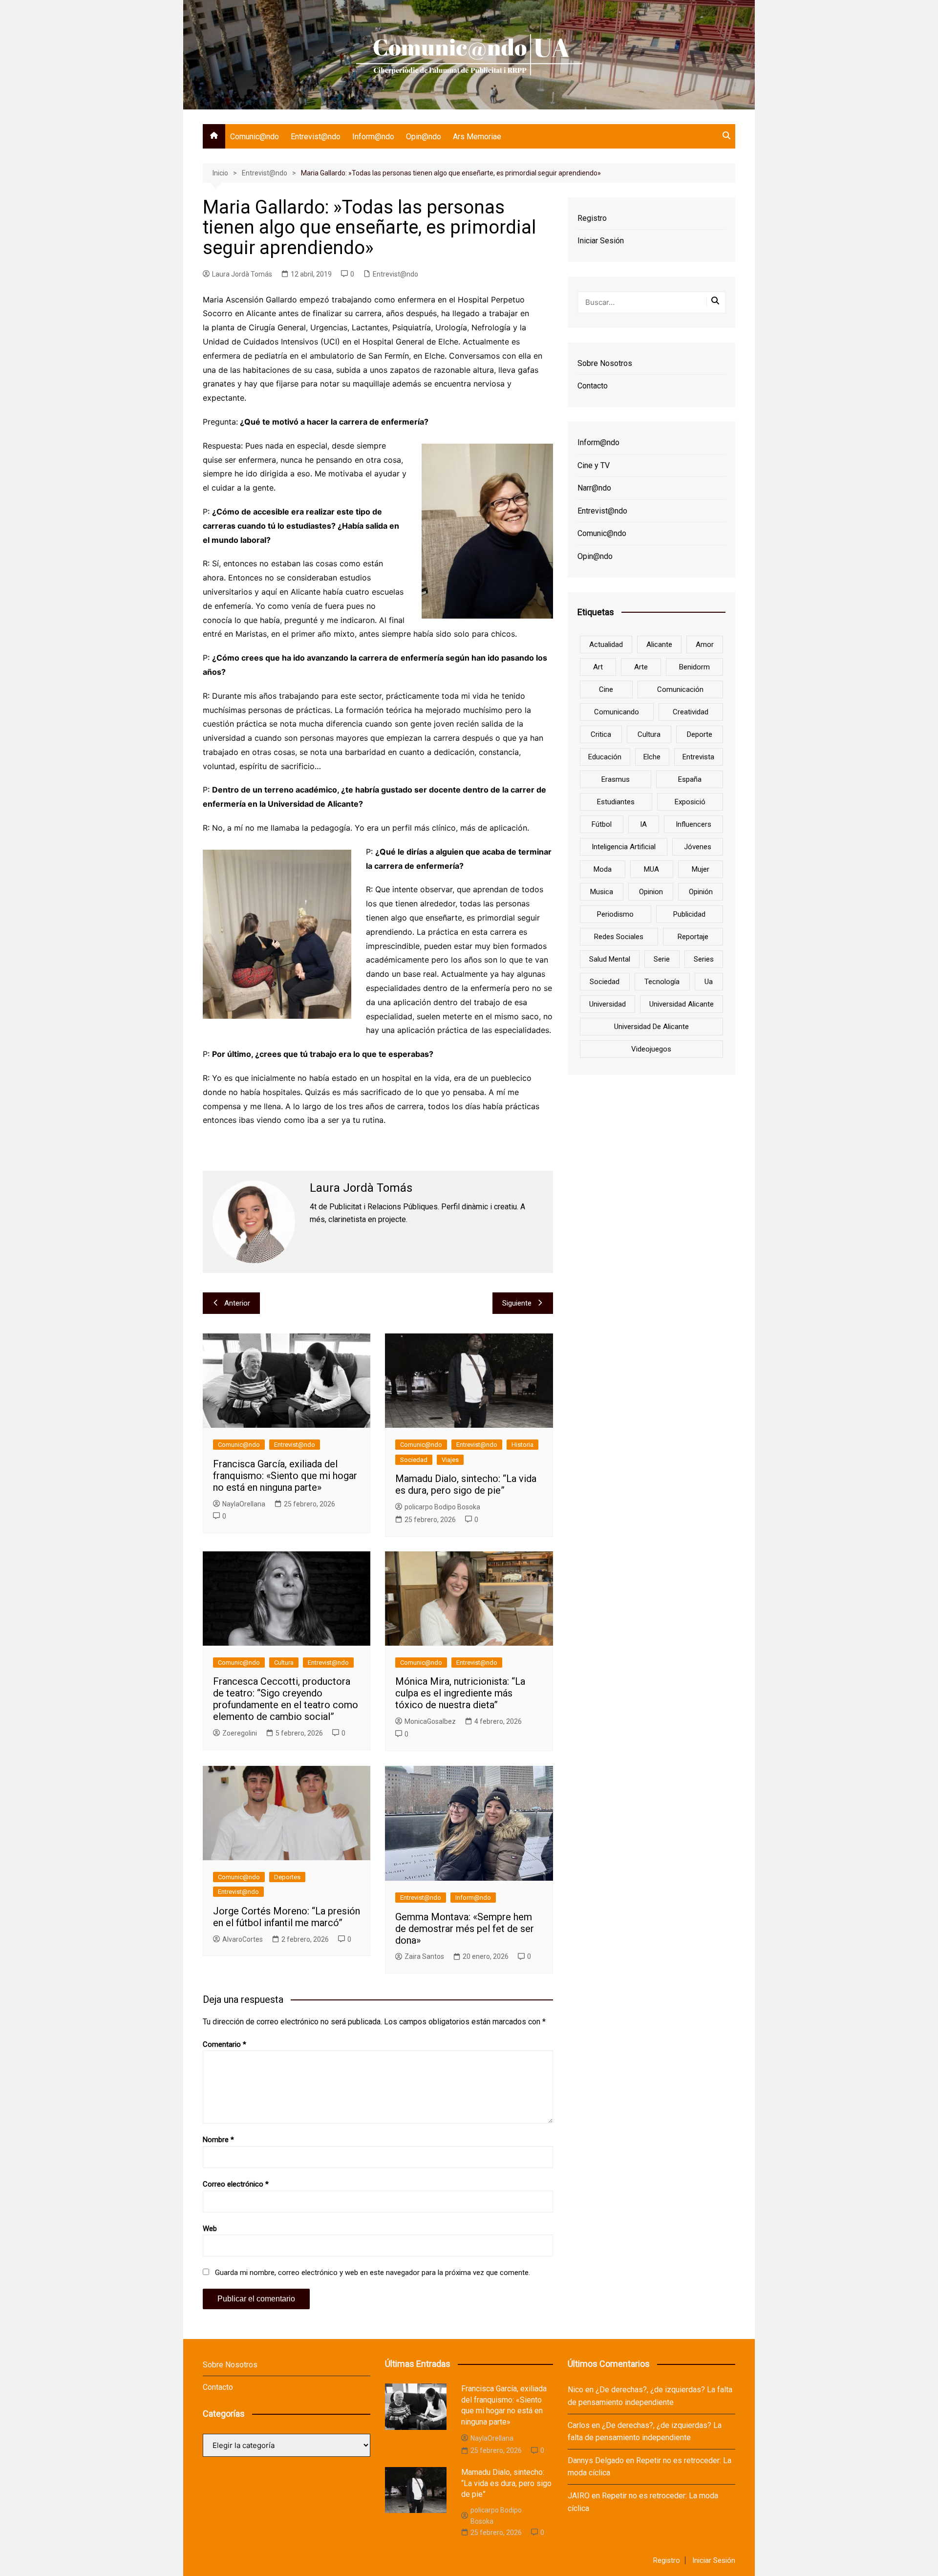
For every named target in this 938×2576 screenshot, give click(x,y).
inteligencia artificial (624, 847)
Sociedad (414, 1460)
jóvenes (698, 847)
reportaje (693, 937)
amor (705, 644)
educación (605, 757)
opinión (701, 892)
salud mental (610, 959)
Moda (603, 869)
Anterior (237, 1303)
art (598, 667)
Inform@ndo (373, 137)
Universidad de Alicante (651, 1027)
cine (606, 689)
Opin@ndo (424, 137)
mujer (701, 869)
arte (641, 667)
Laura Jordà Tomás (242, 274)
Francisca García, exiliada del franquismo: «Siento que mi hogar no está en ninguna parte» (285, 1476)
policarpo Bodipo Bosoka (442, 1507)
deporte (700, 734)
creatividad (691, 712)
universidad (608, 1004)
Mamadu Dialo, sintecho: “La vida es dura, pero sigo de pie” (466, 1484)
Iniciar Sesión (601, 241)
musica (602, 892)
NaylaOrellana (244, 1504)
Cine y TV (594, 465)
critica (601, 734)
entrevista (698, 757)
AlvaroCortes (243, 1939)
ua (709, 982)
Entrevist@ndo (316, 137)
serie (662, 959)
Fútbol (602, 824)
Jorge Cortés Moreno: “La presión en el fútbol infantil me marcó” (287, 1917)
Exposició (690, 802)
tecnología (662, 982)
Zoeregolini (240, 1733)
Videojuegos (651, 1049)
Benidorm (694, 667)
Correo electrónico (236, 2184)
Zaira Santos (424, 1956)
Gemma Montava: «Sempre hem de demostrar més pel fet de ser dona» (465, 1929)
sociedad (605, 982)
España (690, 779)
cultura (649, 734)
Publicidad (689, 914)
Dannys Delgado (596, 2460)
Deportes (287, 1877)
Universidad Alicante (682, 1004)
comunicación (680, 689)
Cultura (284, 1663)
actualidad (606, 644)
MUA (651, 869)
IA (643, 824)
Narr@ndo (594, 488)
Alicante (659, 644)
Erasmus (616, 779)
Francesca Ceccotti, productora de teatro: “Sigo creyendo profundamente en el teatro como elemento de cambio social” (286, 1699)
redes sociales (619, 937)
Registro (592, 218)
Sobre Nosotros (605, 363)
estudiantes (616, 802)
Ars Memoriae (477, 137)
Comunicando (617, 712)
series (704, 959)
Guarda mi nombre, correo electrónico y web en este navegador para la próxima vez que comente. (373, 2273)
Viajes (450, 1460)
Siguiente (517, 1303)
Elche (652, 757)
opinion (651, 892)
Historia (522, 1445)
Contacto (593, 386)
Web (210, 2229)
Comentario (224, 2044)
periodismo (615, 914)
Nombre (218, 2140)
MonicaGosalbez (430, 1721)
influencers (693, 824)
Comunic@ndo (255, 137)
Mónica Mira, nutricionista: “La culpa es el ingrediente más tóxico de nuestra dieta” (460, 1693)
